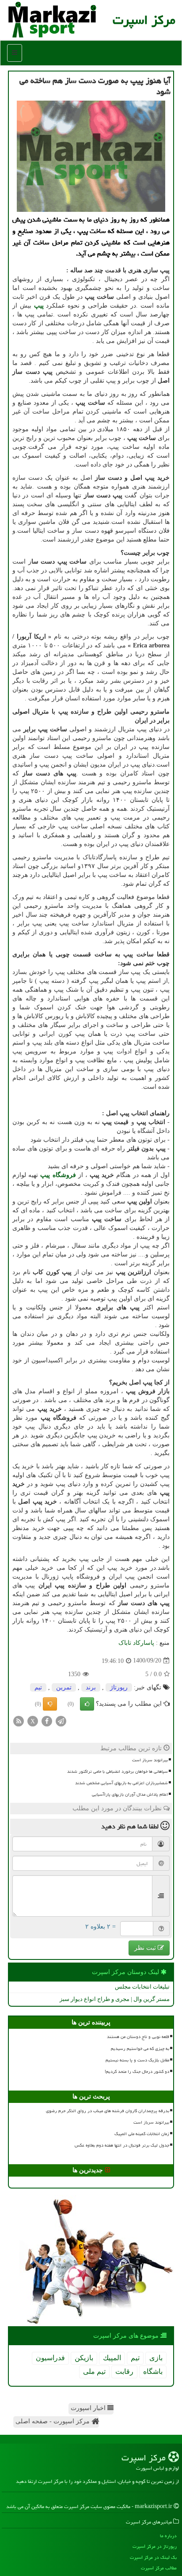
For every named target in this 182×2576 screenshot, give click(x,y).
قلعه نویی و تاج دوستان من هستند (138, 2037)
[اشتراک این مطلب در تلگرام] (61, 1720)
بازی (156, 2358)
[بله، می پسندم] (87, 1704)
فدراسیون (50, 2358)
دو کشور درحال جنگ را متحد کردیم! (137, 2072)
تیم (38, 1687)
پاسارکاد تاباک (136, 1643)
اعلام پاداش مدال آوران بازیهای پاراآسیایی (130, 1794)
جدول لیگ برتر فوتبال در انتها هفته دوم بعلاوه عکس (122, 2145)
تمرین (64, 1687)
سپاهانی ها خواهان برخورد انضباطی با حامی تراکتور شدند (118, 1771)
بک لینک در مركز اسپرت (153, 2557)
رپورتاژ (119, 1687)
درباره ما (168, 2536)
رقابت (124, 2371)
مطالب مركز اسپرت (159, 2568)
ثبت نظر (146, 1948)
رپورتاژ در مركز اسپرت (155, 2546)
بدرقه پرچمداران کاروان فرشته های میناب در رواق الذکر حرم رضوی (108, 2111)
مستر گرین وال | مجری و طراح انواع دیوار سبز (115, 1999)
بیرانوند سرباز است (150, 1760)
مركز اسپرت (144, 20)
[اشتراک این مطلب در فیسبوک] (47, 1720)
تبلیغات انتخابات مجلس (142, 1987)
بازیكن (84, 2358)
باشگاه (153, 2371)
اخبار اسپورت (89, 2408)
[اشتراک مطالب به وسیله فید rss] (19, 1720)
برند (91, 1687)
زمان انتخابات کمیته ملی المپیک (142, 2134)
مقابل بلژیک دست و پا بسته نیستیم (137, 2060)
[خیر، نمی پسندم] (50, 1704)
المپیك (112, 2358)
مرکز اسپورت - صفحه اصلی (53, 2421)
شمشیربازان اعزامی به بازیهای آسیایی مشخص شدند (121, 1783)
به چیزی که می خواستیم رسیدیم (140, 2049)
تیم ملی (94, 2371)
